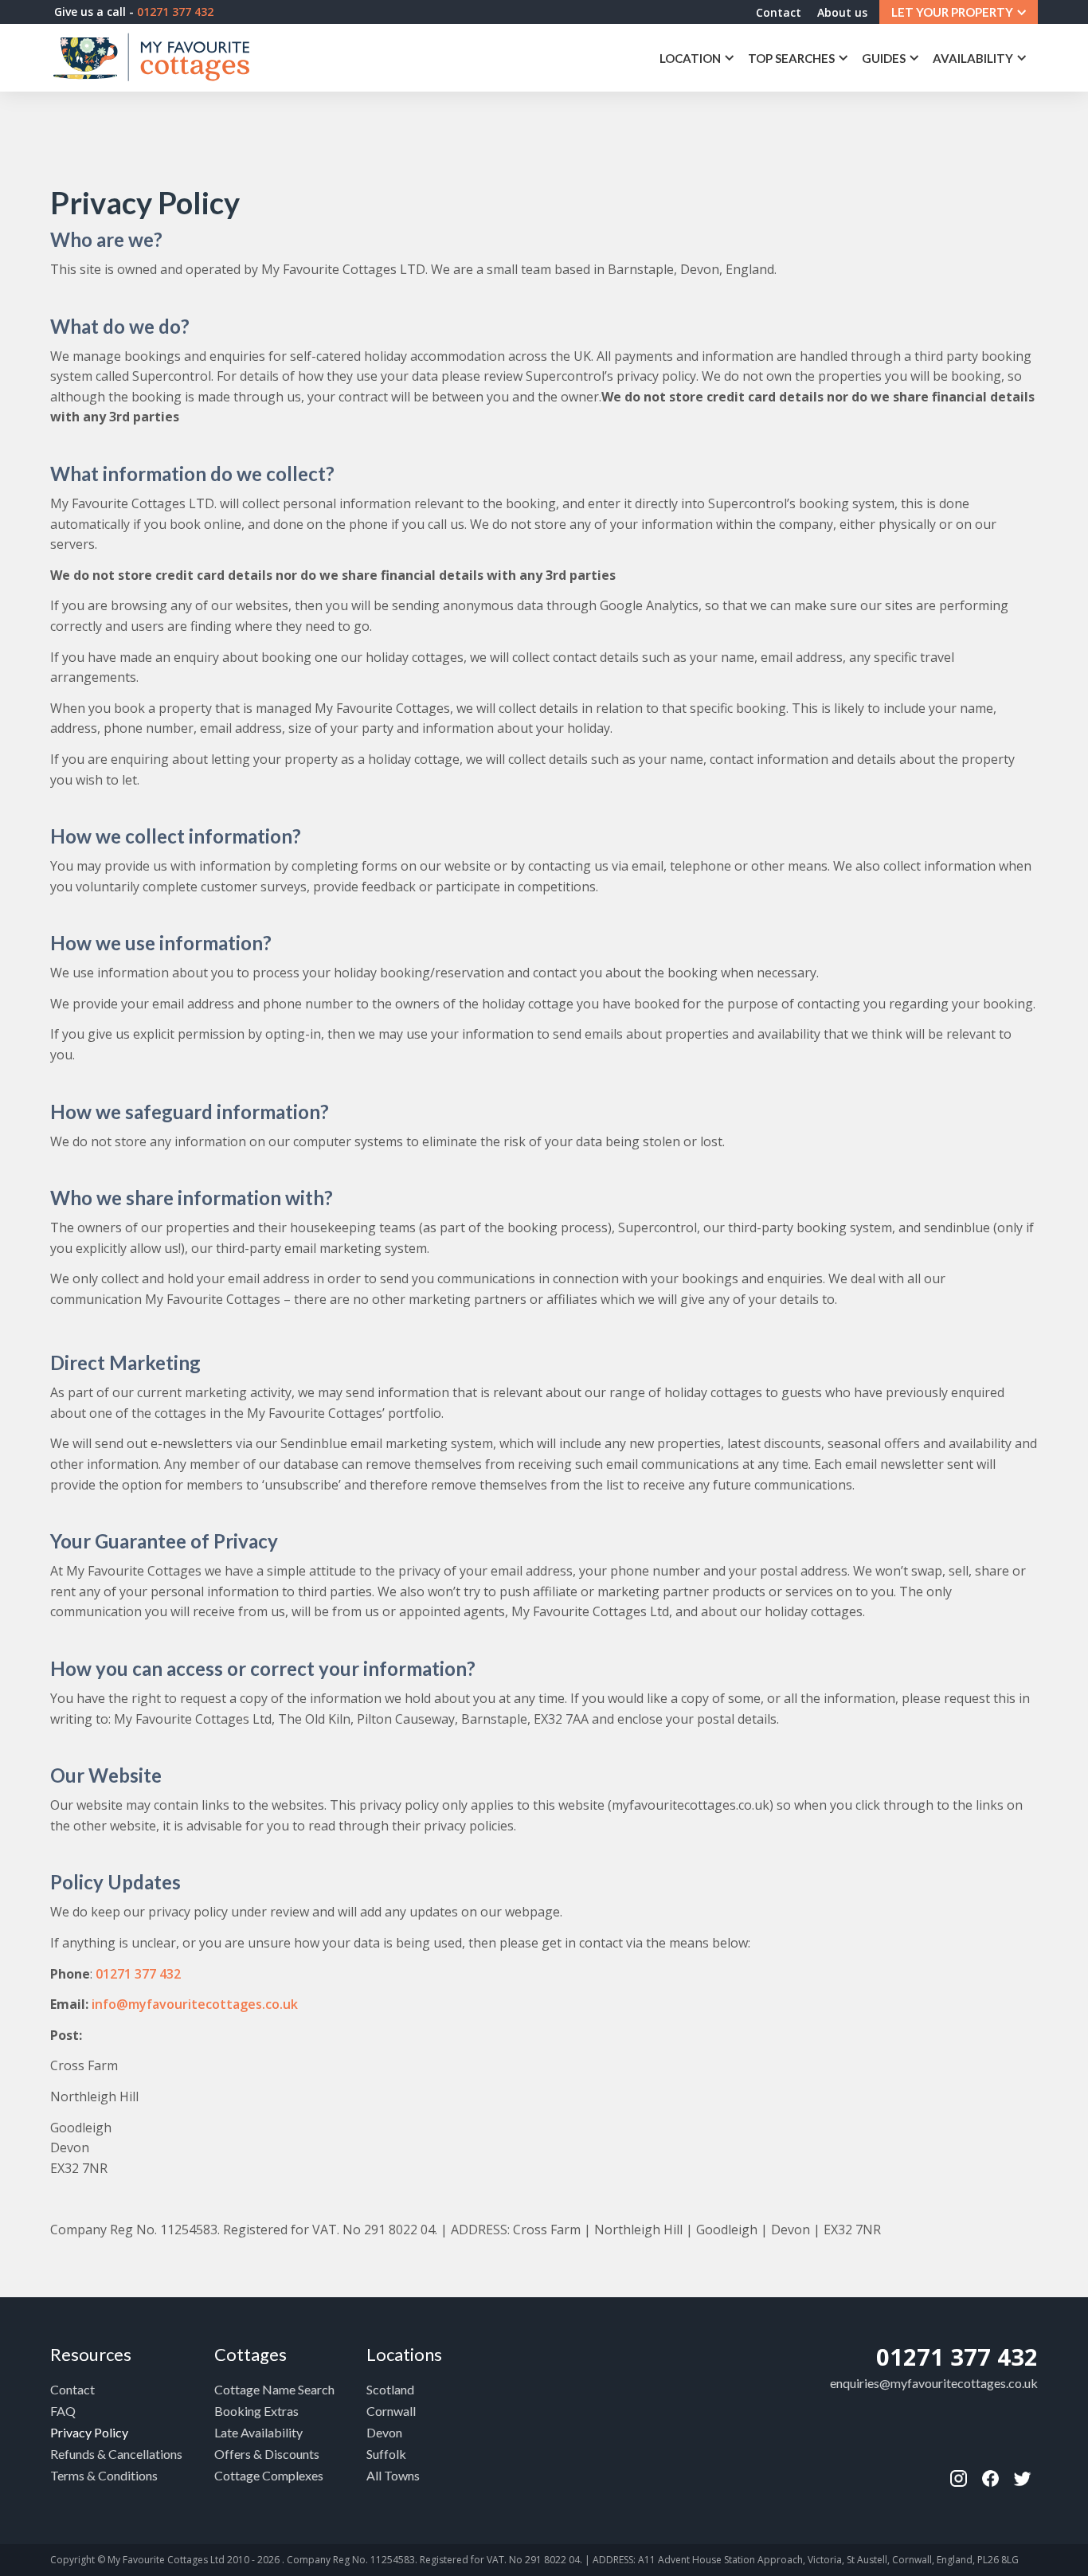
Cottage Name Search (274, 2389)
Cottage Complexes (269, 2475)
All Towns (393, 2475)
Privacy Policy (89, 2432)
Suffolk (386, 2454)
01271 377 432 (138, 1974)
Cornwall (391, 2411)
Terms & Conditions (104, 2475)
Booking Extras (256, 2411)
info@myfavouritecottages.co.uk (195, 2004)
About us (842, 12)
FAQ (63, 2411)
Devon (384, 2432)
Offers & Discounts (267, 2454)
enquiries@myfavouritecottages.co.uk (934, 2383)
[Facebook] (958, 2479)
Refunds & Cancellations (116, 2454)
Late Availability (258, 2432)
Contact (779, 12)
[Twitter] (1022, 2479)
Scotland (390, 2389)
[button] (959, 12)
